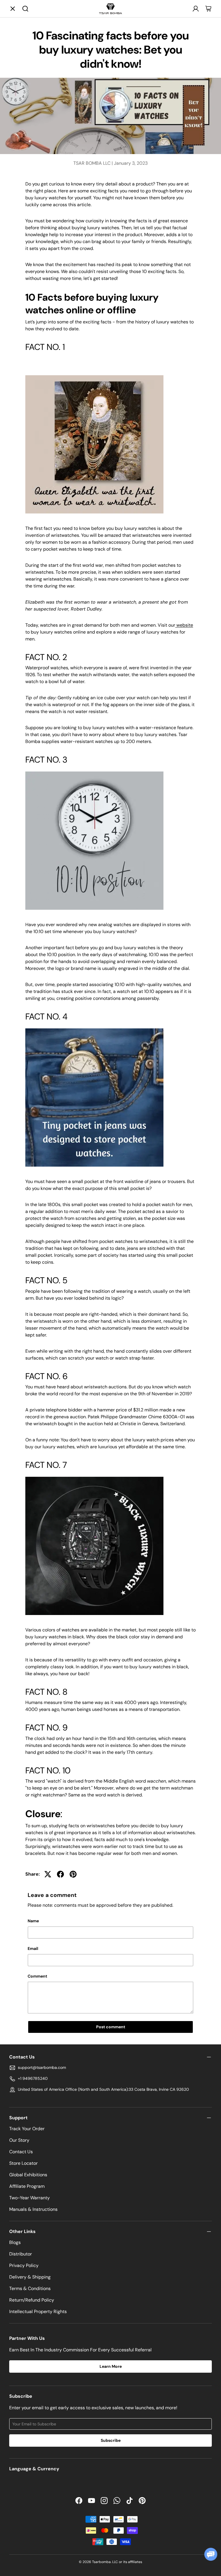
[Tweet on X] (48, 1874)
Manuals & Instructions (33, 2209)
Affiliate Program (27, 2186)
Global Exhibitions (28, 2175)
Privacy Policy (24, 2265)
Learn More (111, 2366)
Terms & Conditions (30, 2288)
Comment (37, 1976)
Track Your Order (27, 2129)
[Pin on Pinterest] (73, 1874)
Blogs (15, 2242)
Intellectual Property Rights (38, 2311)
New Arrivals (126, 43)
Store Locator (23, 2163)
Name (33, 1921)
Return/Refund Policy (32, 2300)
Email (33, 1948)
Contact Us (21, 2152)
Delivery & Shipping (30, 2277)
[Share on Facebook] (60, 1874)
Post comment (111, 2027)
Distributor (21, 2254)
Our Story (19, 2140)
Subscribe (111, 2440)
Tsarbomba (101, 2562)
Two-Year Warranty (29, 2198)
